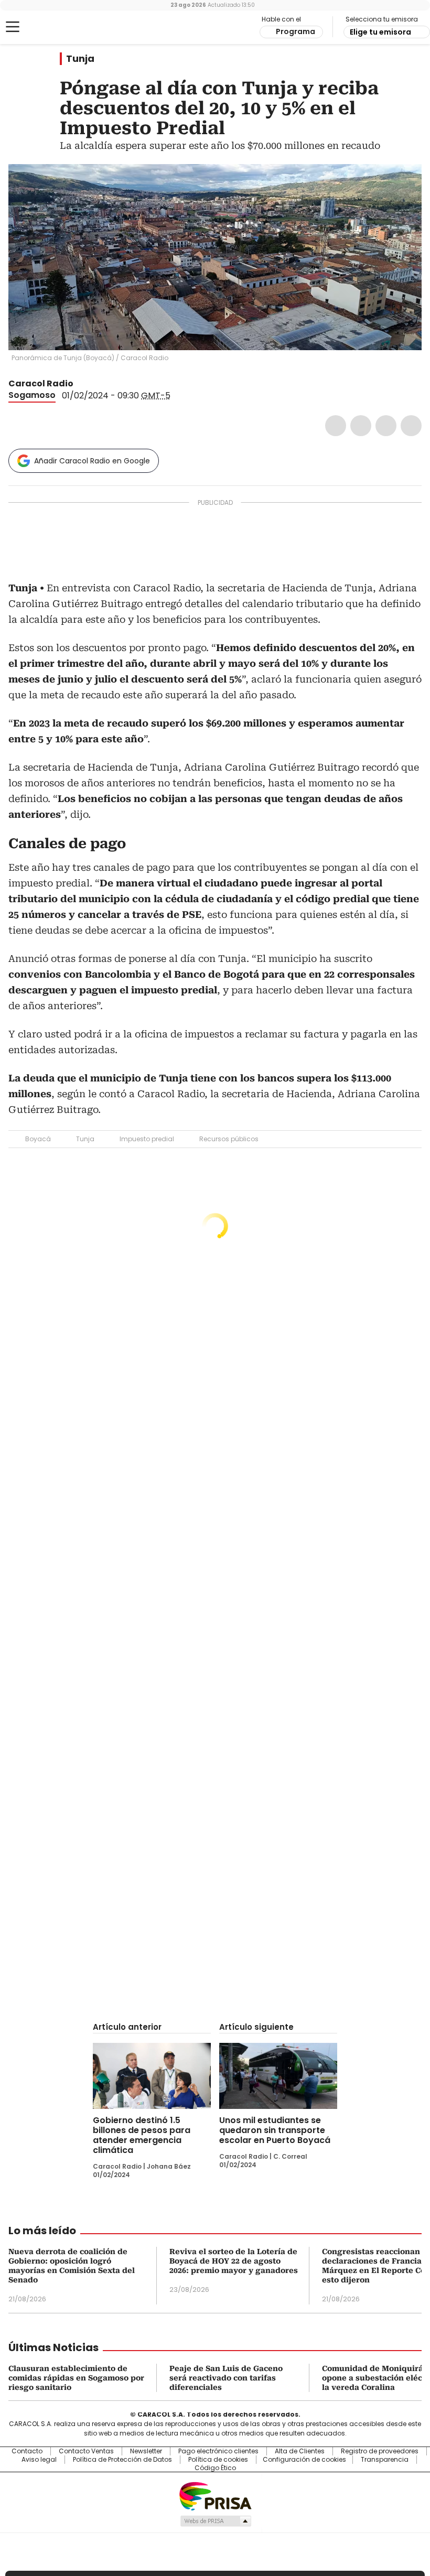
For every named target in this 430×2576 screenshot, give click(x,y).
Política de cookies (218, 2460)
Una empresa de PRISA (215, 2496)
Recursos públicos (229, 1139)
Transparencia (385, 2460)
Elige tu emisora (380, 32)
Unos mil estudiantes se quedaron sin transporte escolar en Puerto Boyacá (275, 2130)
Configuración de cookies (304, 2460)
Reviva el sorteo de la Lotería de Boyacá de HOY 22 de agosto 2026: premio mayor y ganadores (234, 2261)
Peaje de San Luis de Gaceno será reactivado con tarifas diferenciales (226, 2378)
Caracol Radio (50, 27)
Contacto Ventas (86, 2451)
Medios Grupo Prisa (215, 2521)
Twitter (361, 426)
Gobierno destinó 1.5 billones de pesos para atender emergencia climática (142, 2135)
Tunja (80, 59)
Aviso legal (39, 2460)
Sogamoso (32, 395)
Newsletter (146, 2451)
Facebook (336, 426)
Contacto (27, 2451)
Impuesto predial (147, 1139)
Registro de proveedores (380, 2451)
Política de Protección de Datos (122, 2460)
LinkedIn (386, 426)
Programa (295, 31)
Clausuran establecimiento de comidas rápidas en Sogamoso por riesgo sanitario (76, 2378)
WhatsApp (411, 426)
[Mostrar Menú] (13, 27)
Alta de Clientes (300, 2451)
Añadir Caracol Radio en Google (92, 461)
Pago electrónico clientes (218, 2451)
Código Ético (215, 2468)
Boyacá (38, 1139)
